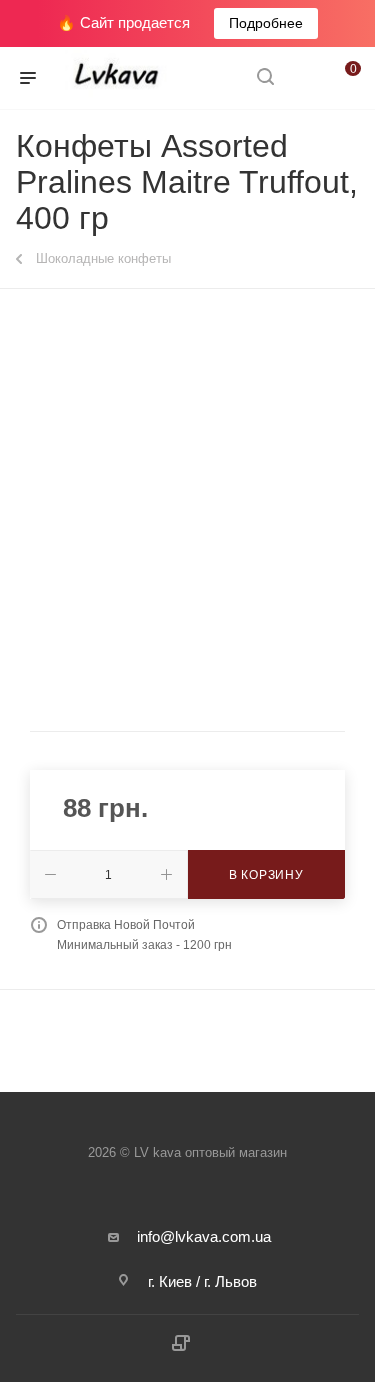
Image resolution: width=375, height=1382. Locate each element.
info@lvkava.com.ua (204, 1236)
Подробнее (266, 23)
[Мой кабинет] (303, 78)
